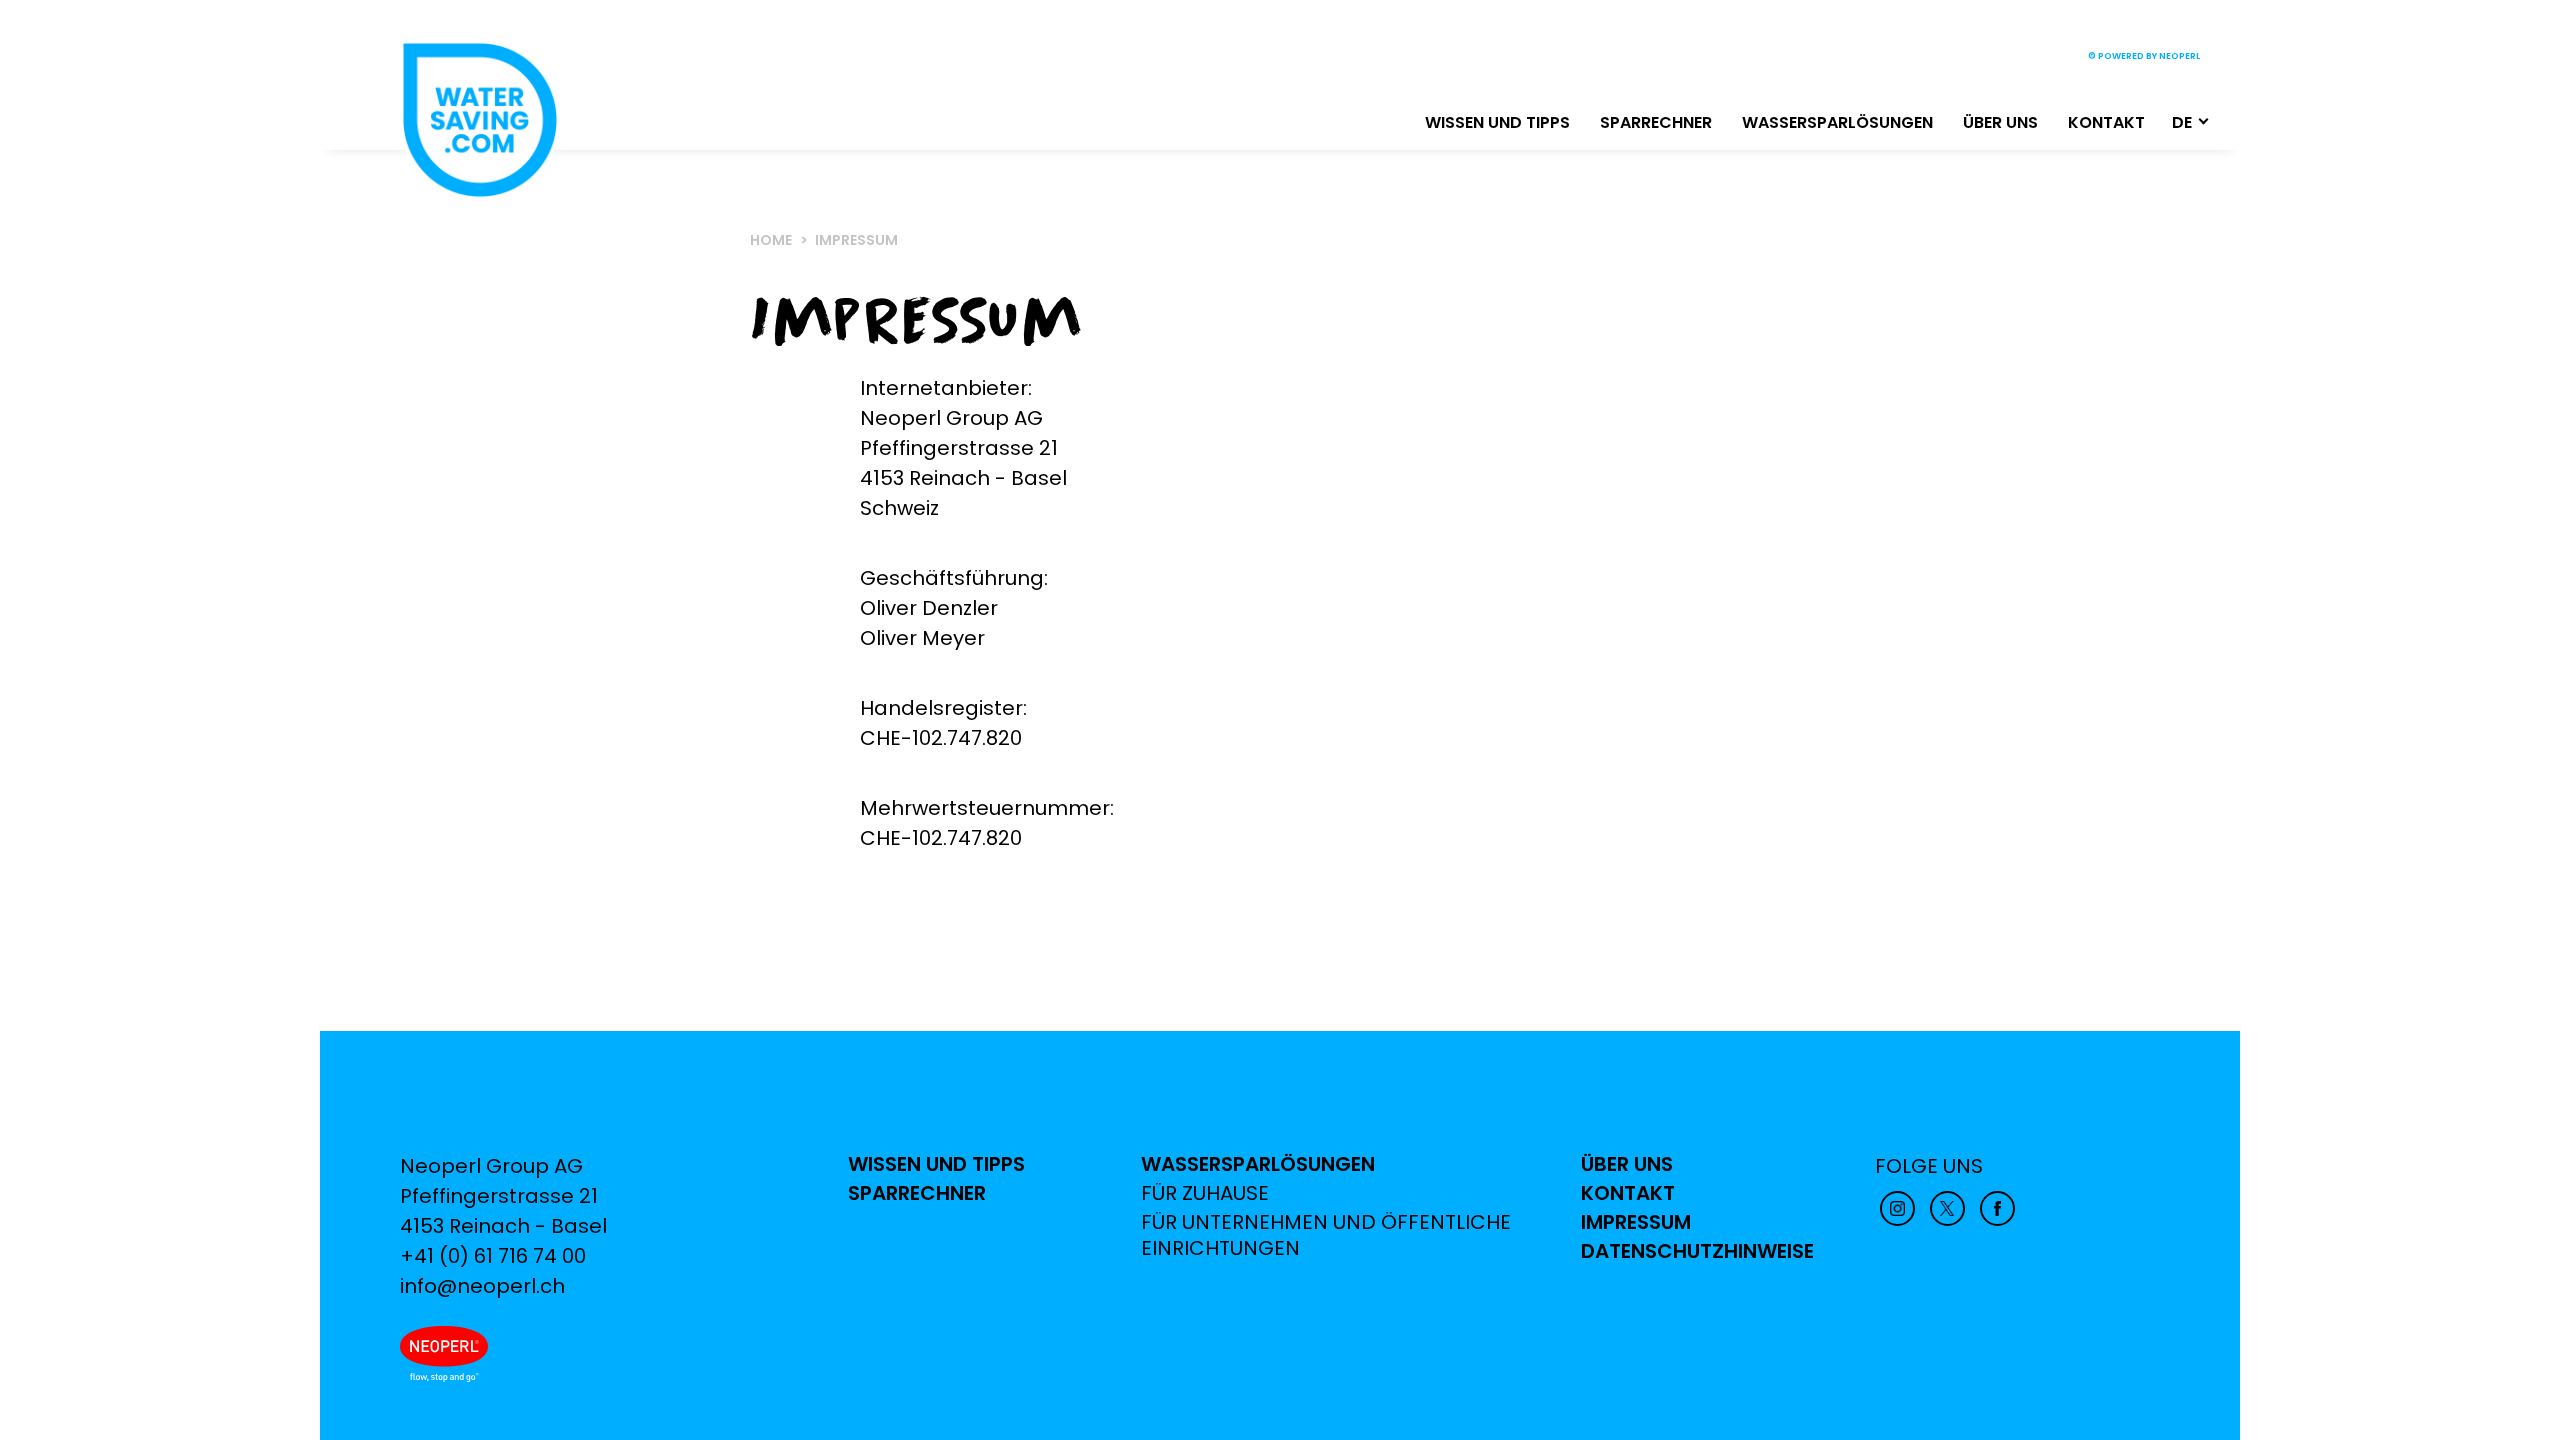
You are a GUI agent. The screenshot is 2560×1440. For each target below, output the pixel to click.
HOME (771, 240)
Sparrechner (1656, 122)
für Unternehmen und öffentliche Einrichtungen (1326, 1235)
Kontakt (2106, 122)
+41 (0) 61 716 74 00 (493, 1256)
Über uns (2000, 122)
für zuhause (1205, 1193)
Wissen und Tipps (1497, 122)
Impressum (1636, 1222)
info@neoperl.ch (482, 1286)
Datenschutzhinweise (1697, 1251)
